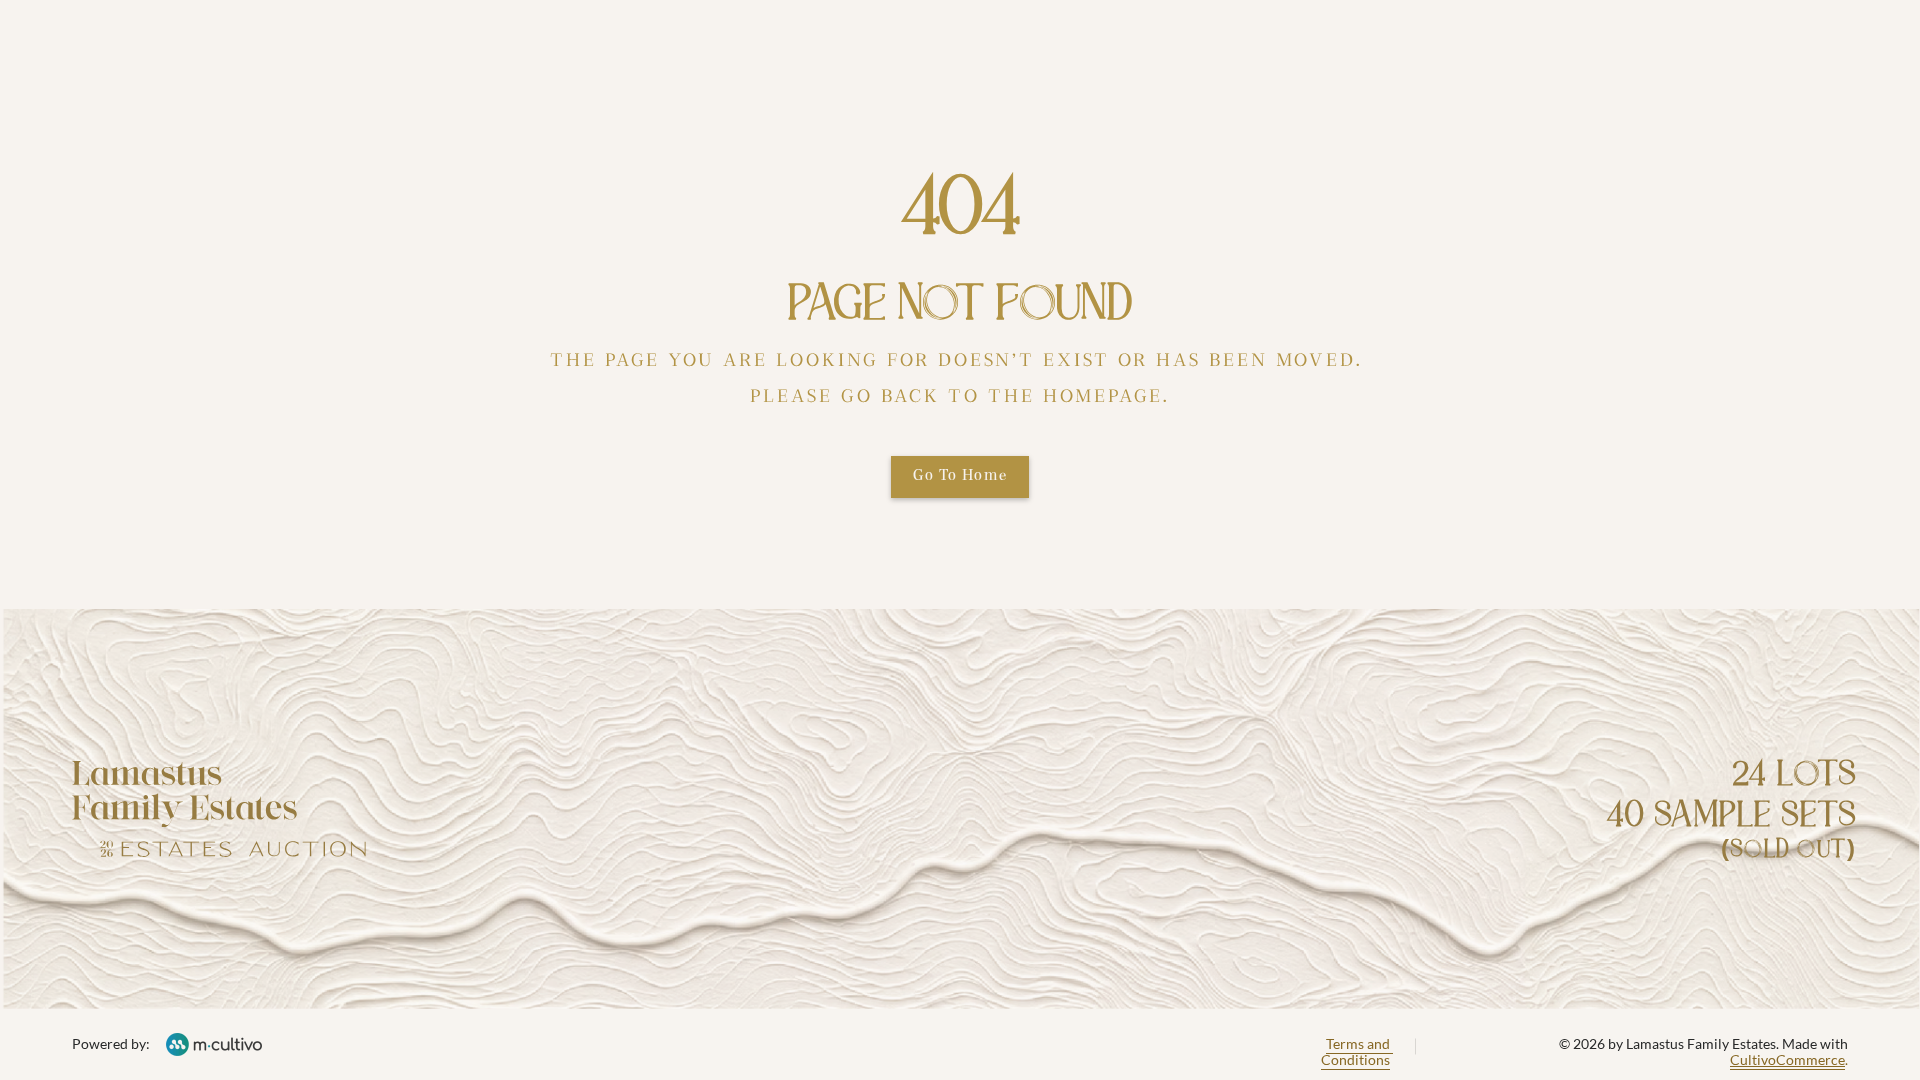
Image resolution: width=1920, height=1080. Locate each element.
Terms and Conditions (1357, 1052)
